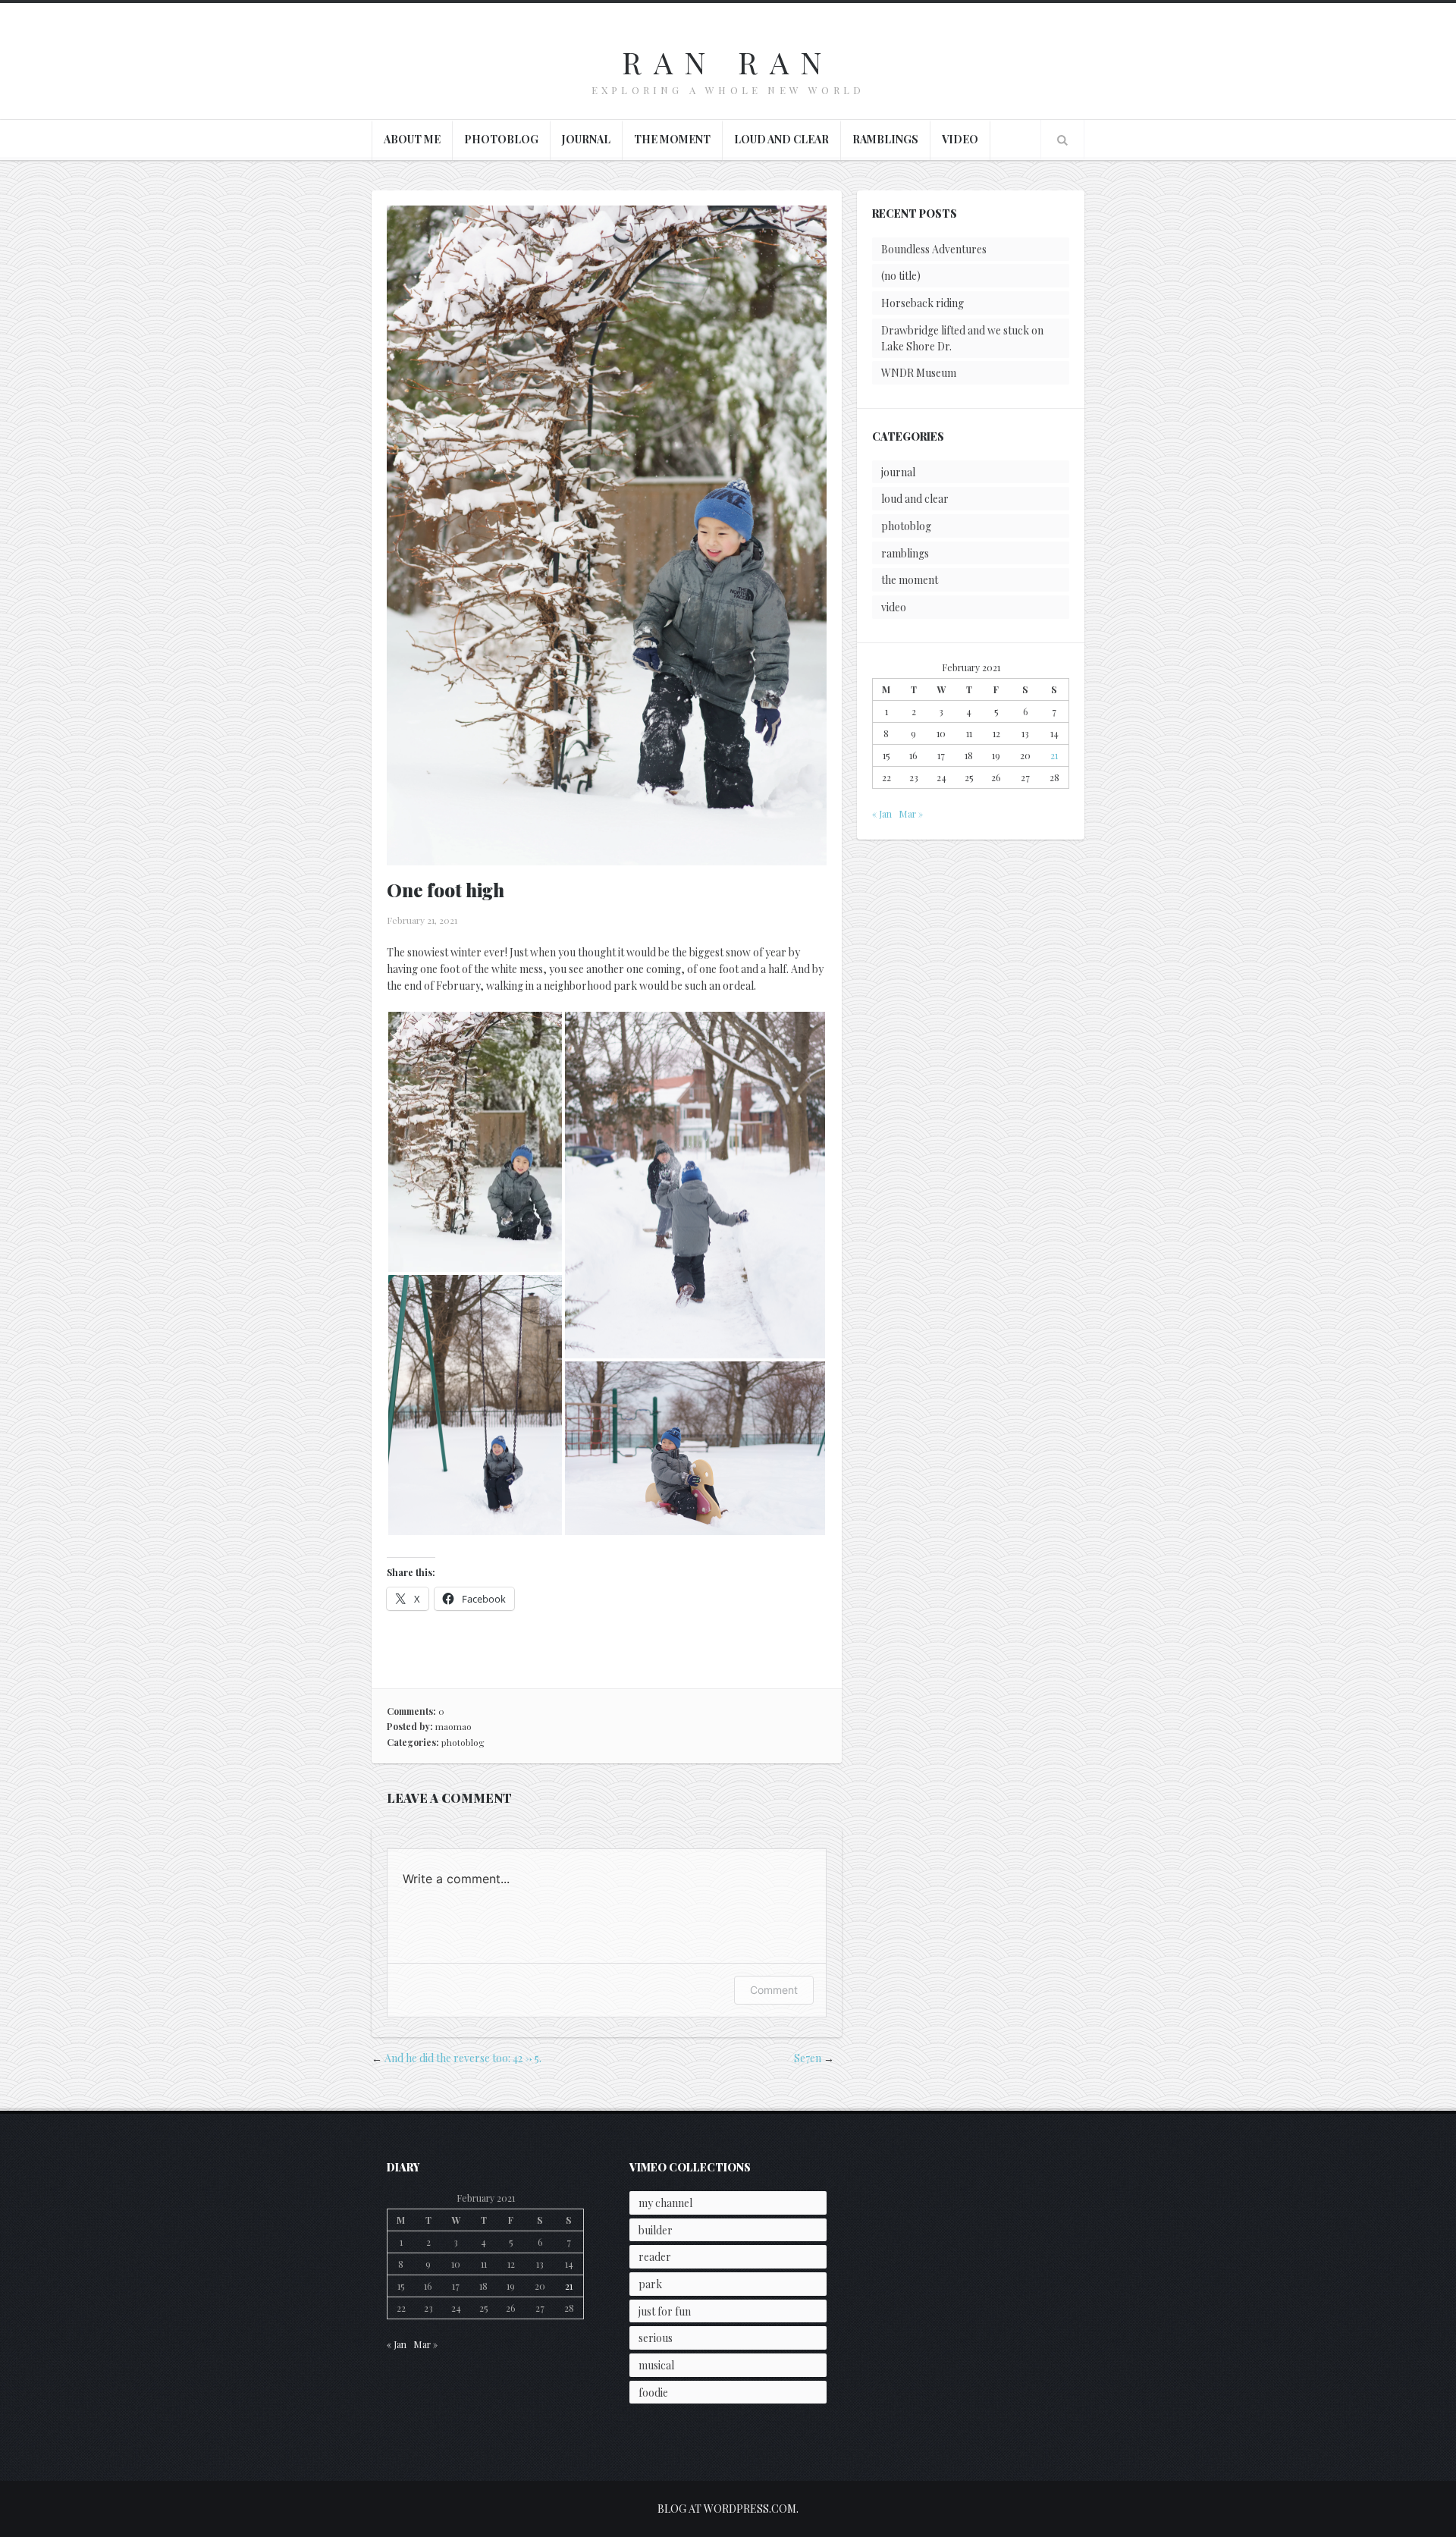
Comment (774, 1990)
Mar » (911, 814)
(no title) (901, 276)
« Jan (882, 814)
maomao (453, 1726)
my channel (665, 2203)
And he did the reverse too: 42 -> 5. (463, 2058)
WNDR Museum (919, 373)
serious (656, 2338)
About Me (412, 139)
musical (656, 2365)
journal (586, 139)
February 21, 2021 (422, 920)
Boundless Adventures (934, 249)
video (960, 139)
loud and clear (781, 139)
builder (656, 2230)
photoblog (501, 139)
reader (655, 2257)
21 (1054, 755)
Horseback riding (923, 303)
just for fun (665, 2311)
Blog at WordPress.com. (728, 2509)
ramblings (885, 139)
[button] (475, 1142)
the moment (672, 139)
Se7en (808, 2058)
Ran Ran (728, 62)
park (650, 2284)
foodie (653, 2393)
